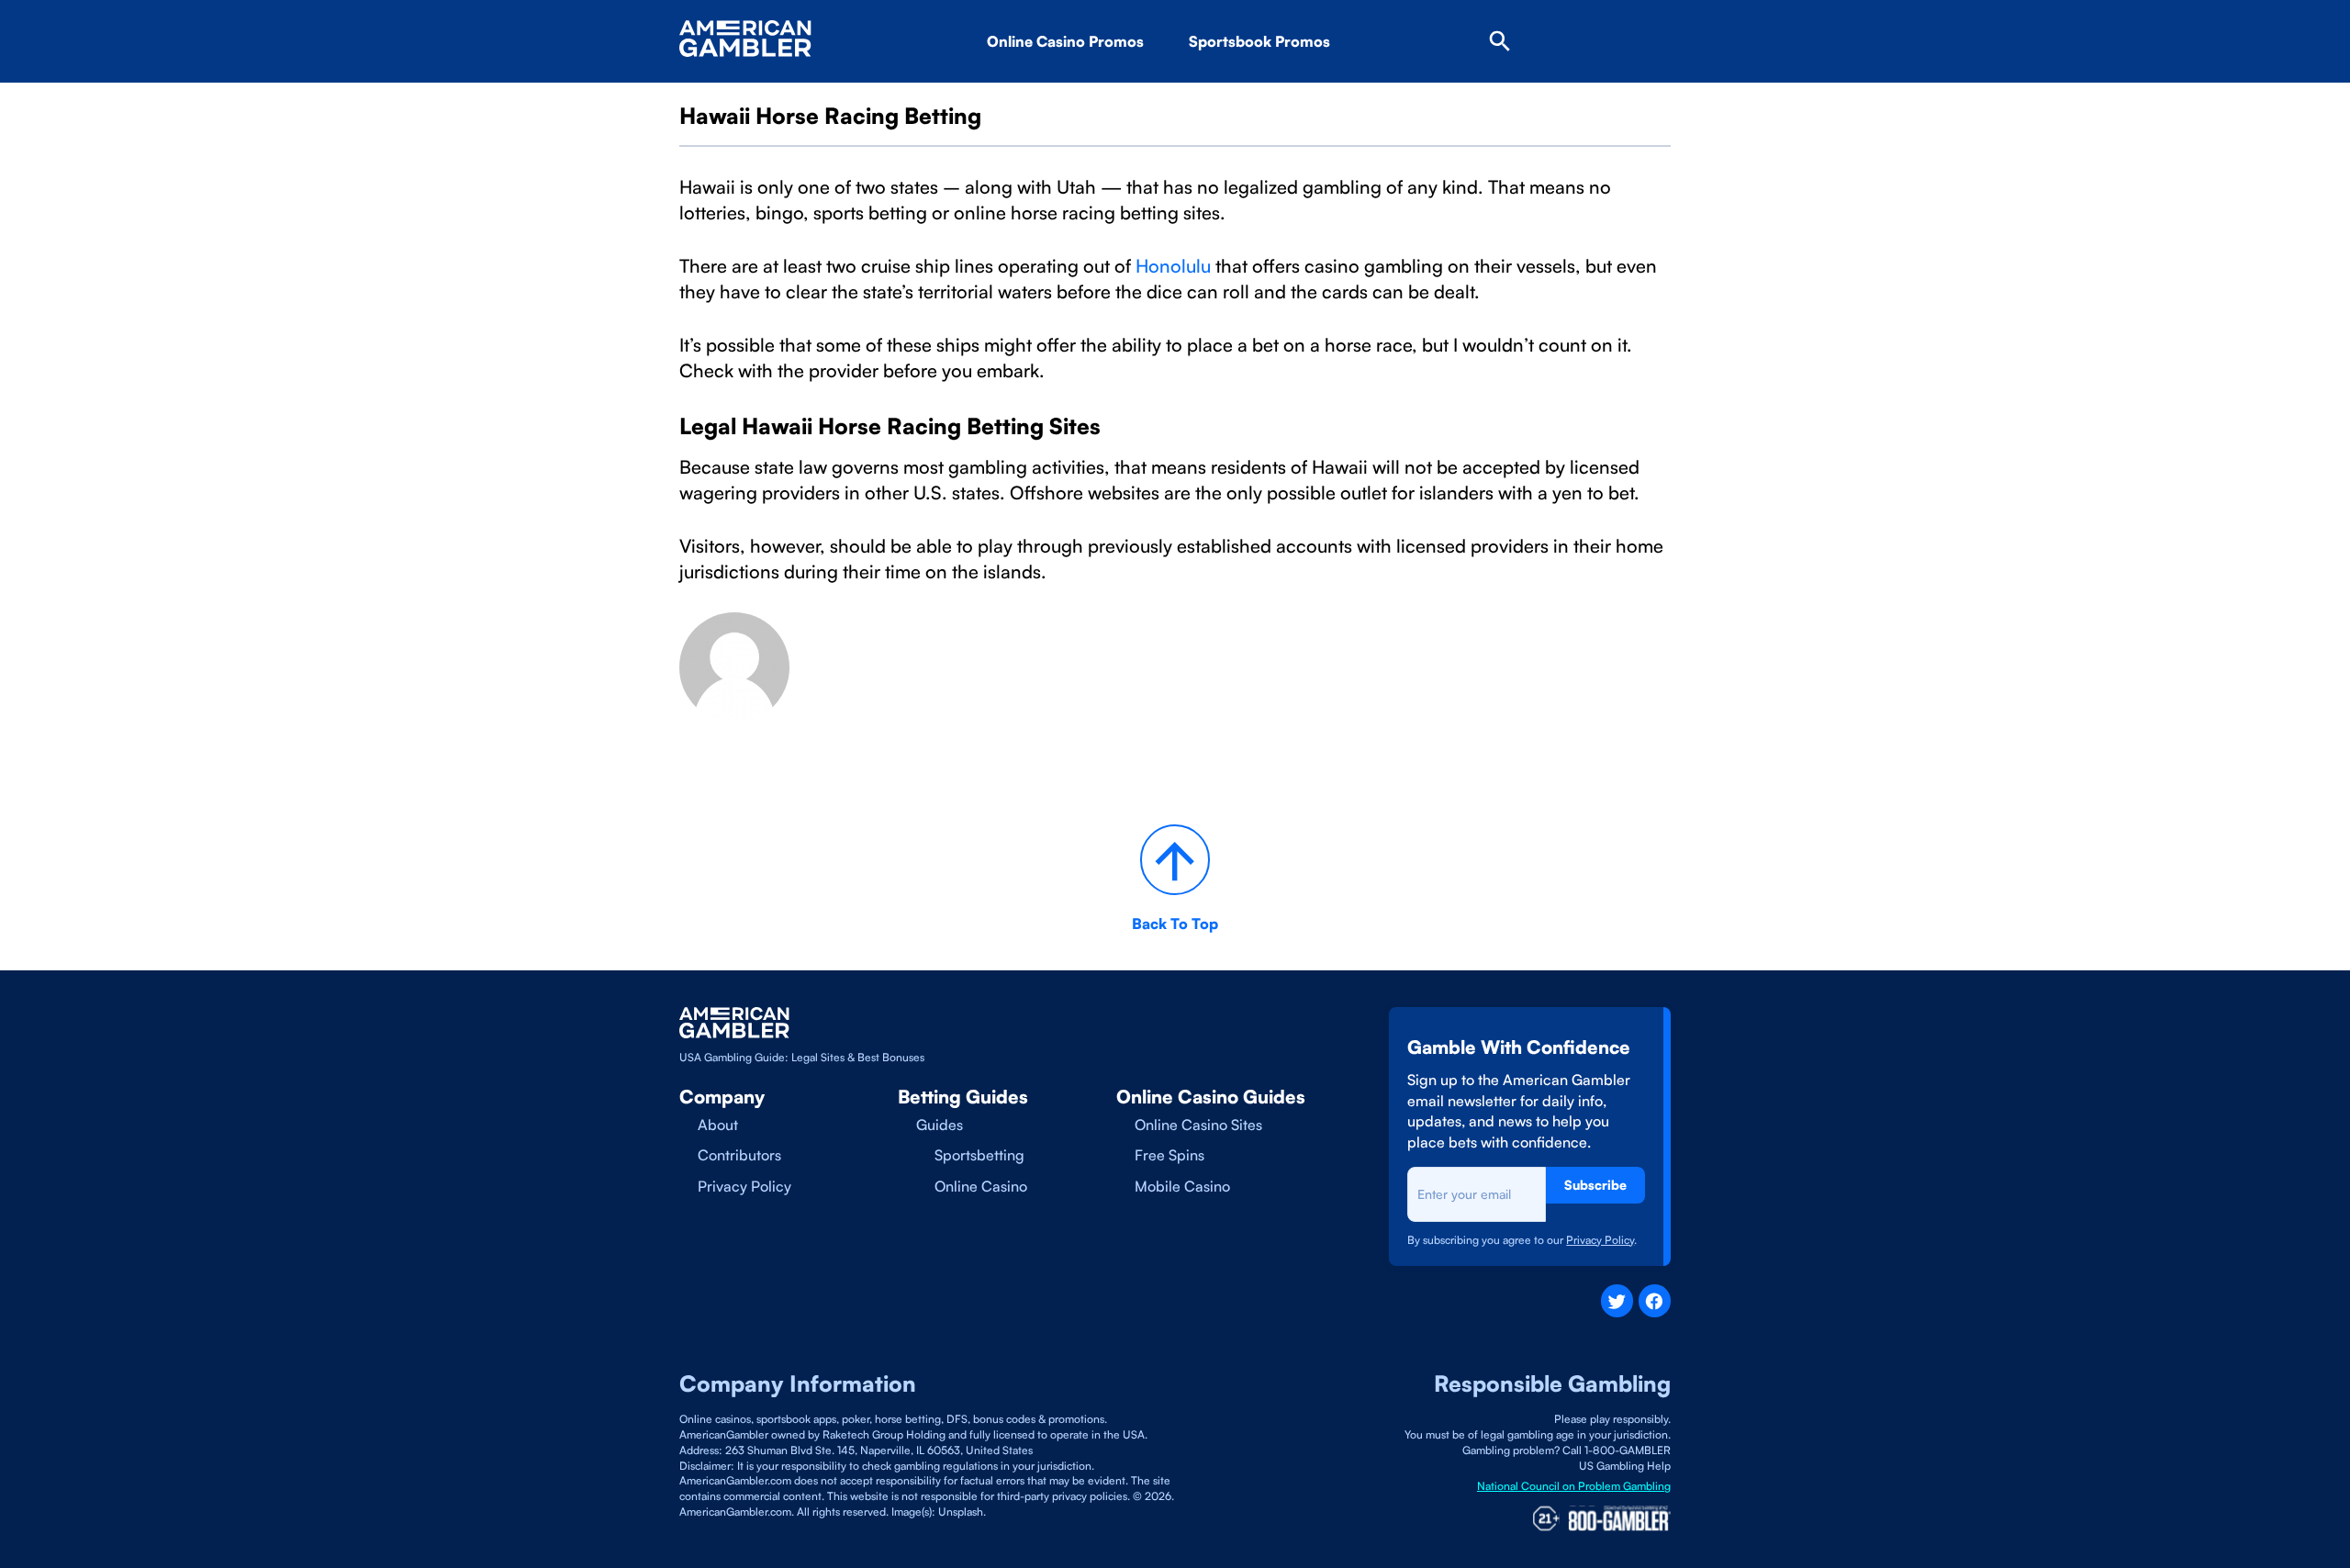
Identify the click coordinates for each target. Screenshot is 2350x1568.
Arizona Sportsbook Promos (1316, 93)
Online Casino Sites (1198, 1125)
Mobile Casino (1182, 1186)
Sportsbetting (979, 1155)
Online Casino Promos (1065, 41)
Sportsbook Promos (1259, 41)
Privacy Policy (744, 1186)
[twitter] (1617, 1300)
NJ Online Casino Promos (1105, 93)
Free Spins (1169, 1155)
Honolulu (1173, 266)
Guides (940, 1125)
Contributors (739, 1155)
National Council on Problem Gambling (1574, 1486)
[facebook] (1655, 1300)
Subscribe (1595, 1185)
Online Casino (981, 1186)
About (718, 1125)
